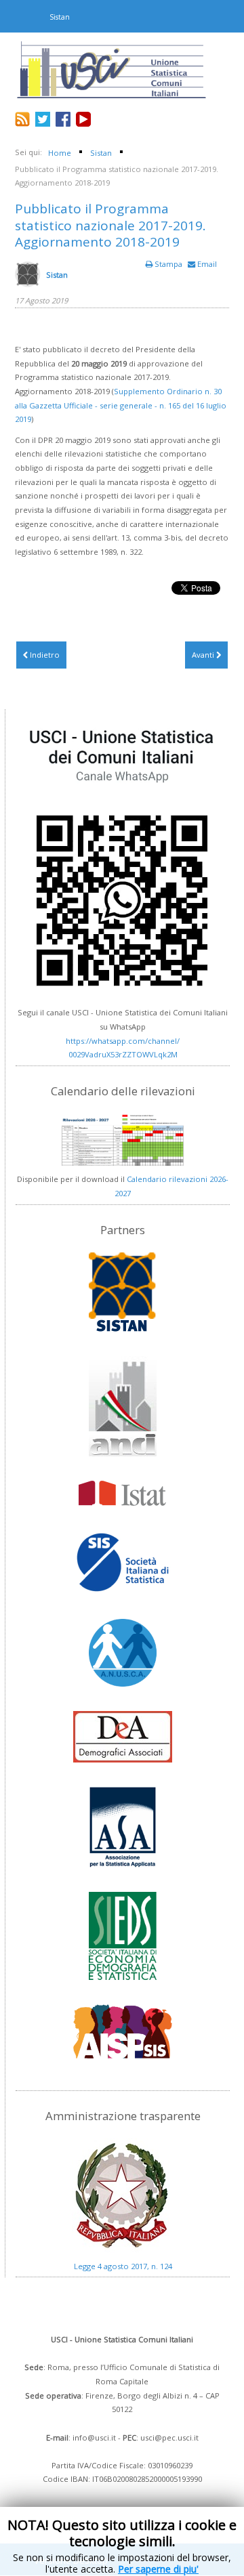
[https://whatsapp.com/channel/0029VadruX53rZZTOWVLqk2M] (123, 859)
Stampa (168, 264)
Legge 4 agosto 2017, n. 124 (123, 2266)
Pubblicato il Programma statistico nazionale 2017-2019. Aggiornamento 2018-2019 (110, 226)
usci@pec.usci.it (169, 2437)
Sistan (57, 275)
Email (206, 264)
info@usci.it (94, 2437)
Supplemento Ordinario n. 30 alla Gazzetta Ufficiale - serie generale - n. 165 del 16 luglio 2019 (121, 405)
